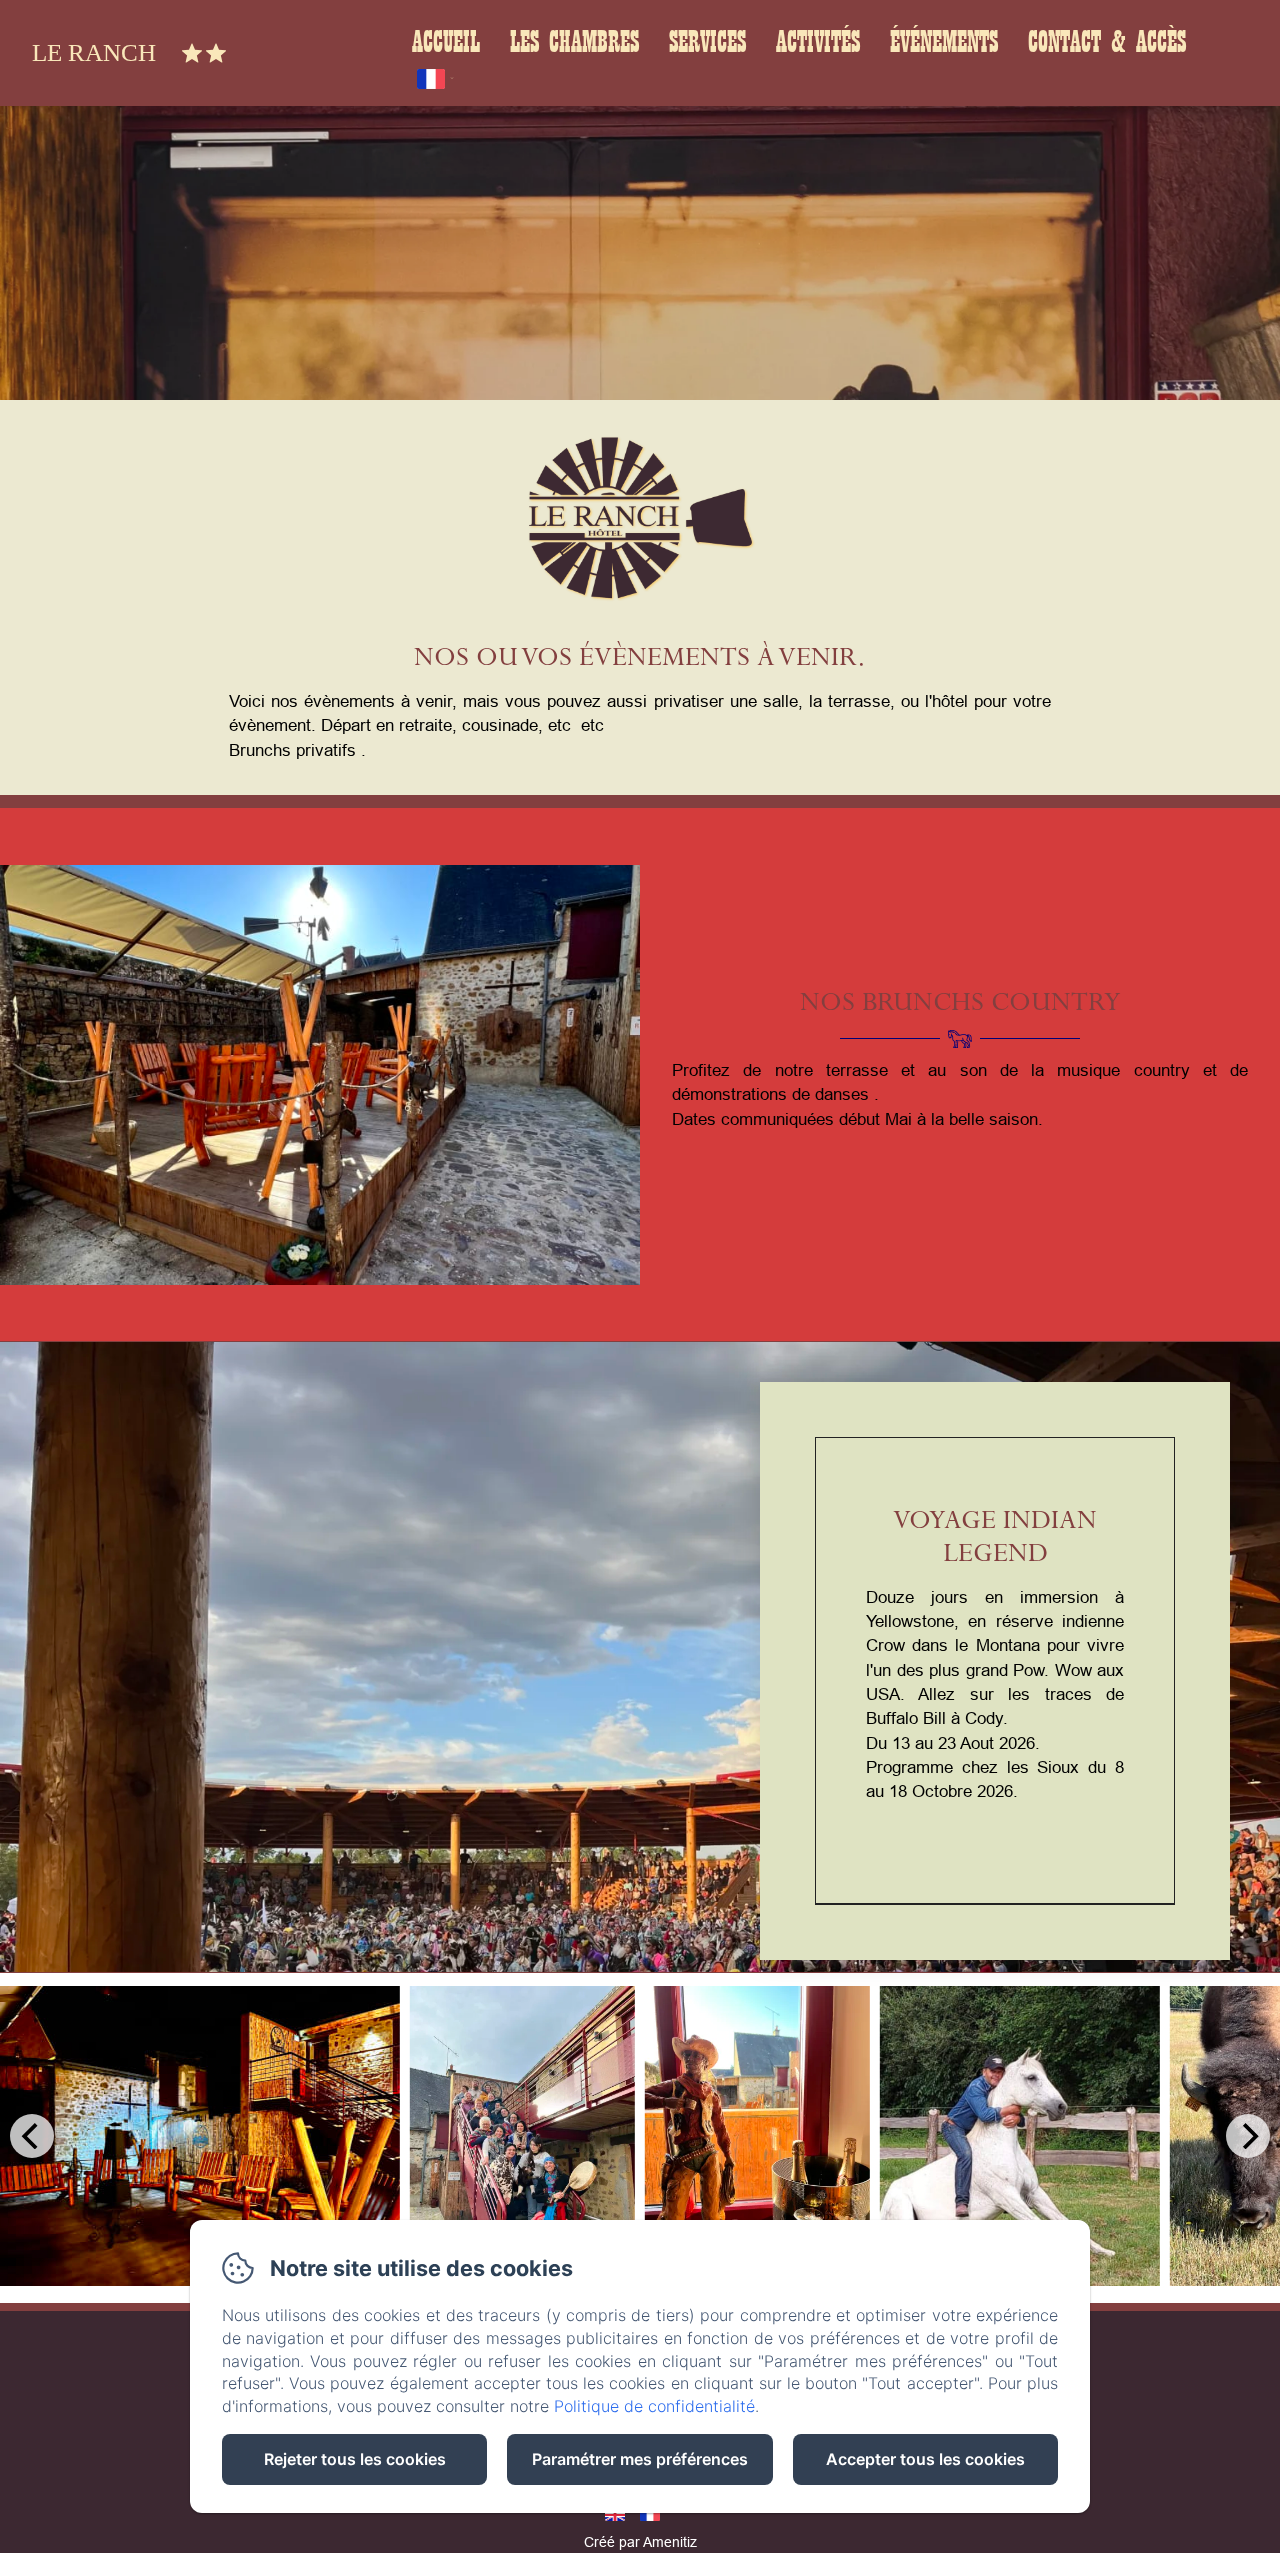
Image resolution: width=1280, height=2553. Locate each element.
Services (707, 42)
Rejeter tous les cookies (355, 2459)
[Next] (1248, 2136)
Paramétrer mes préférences (640, 2459)
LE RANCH (94, 52)
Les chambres (574, 42)
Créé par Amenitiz (640, 2542)
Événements (944, 42)
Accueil (446, 42)
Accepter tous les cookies (925, 2459)
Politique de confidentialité (654, 2406)
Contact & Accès (1107, 42)
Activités (818, 42)
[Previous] (32, 2136)
